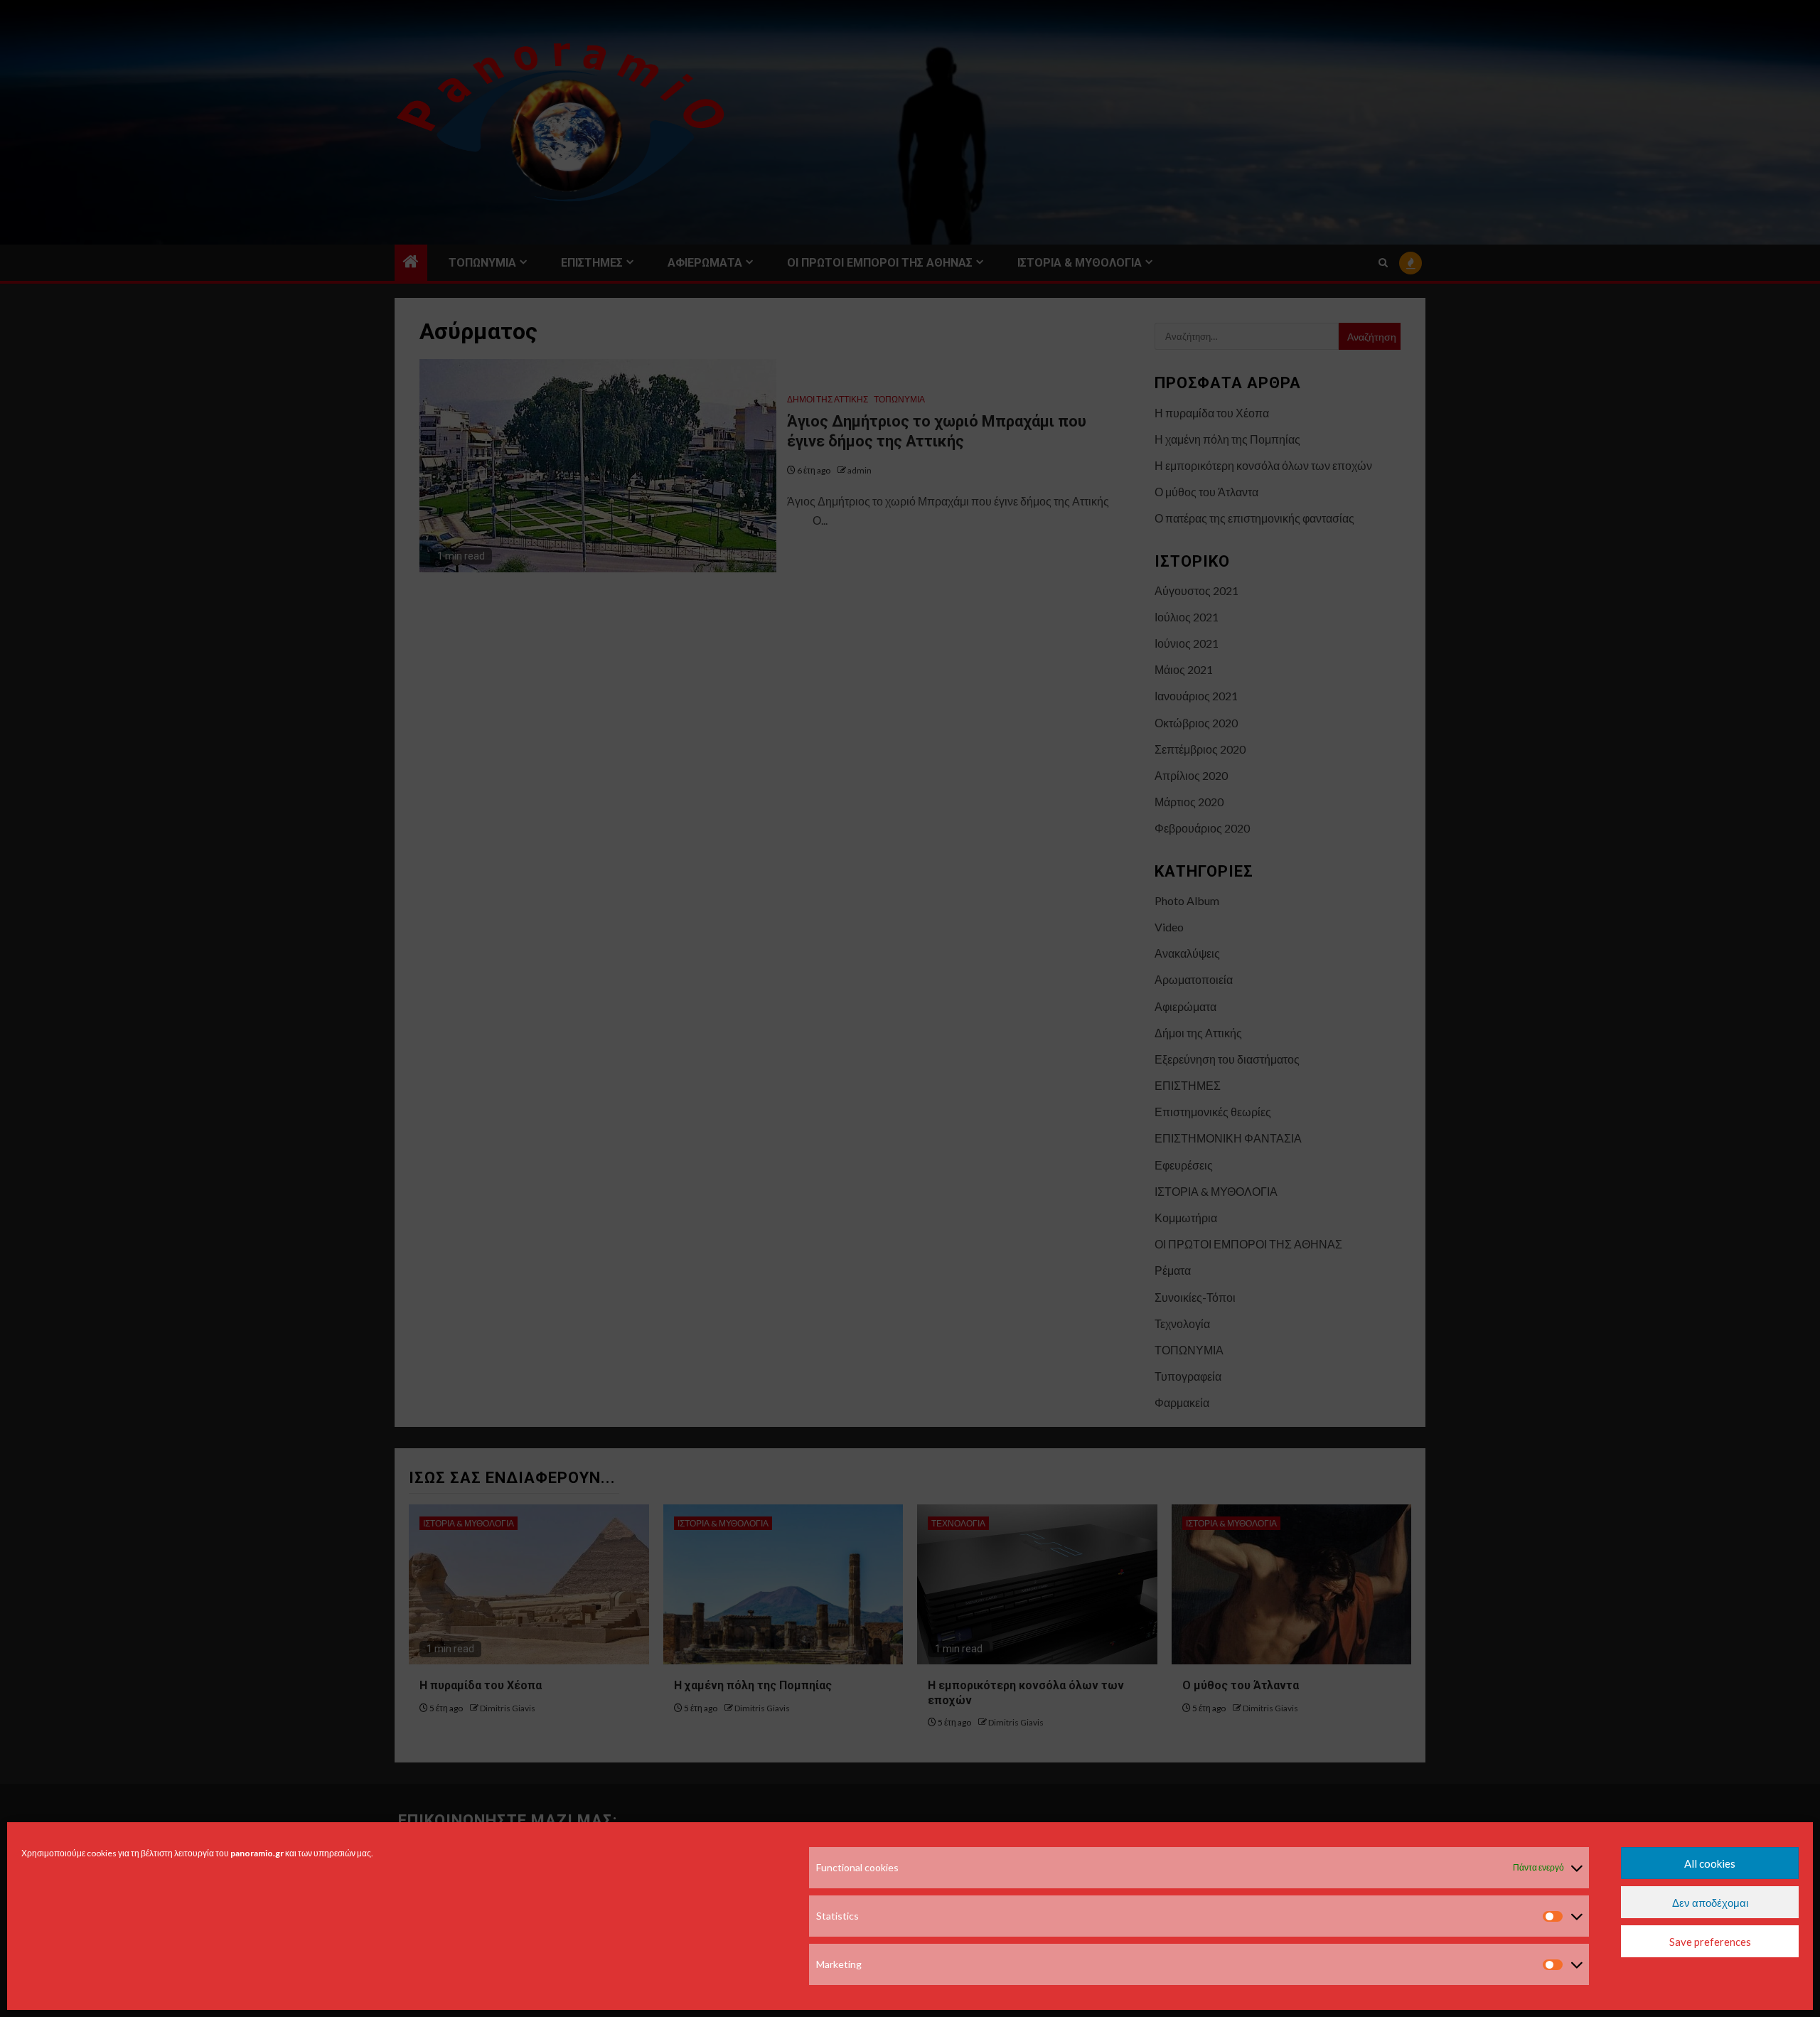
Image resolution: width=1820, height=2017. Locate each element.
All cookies (1710, 1863)
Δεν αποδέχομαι (1710, 1903)
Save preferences (1710, 1942)
